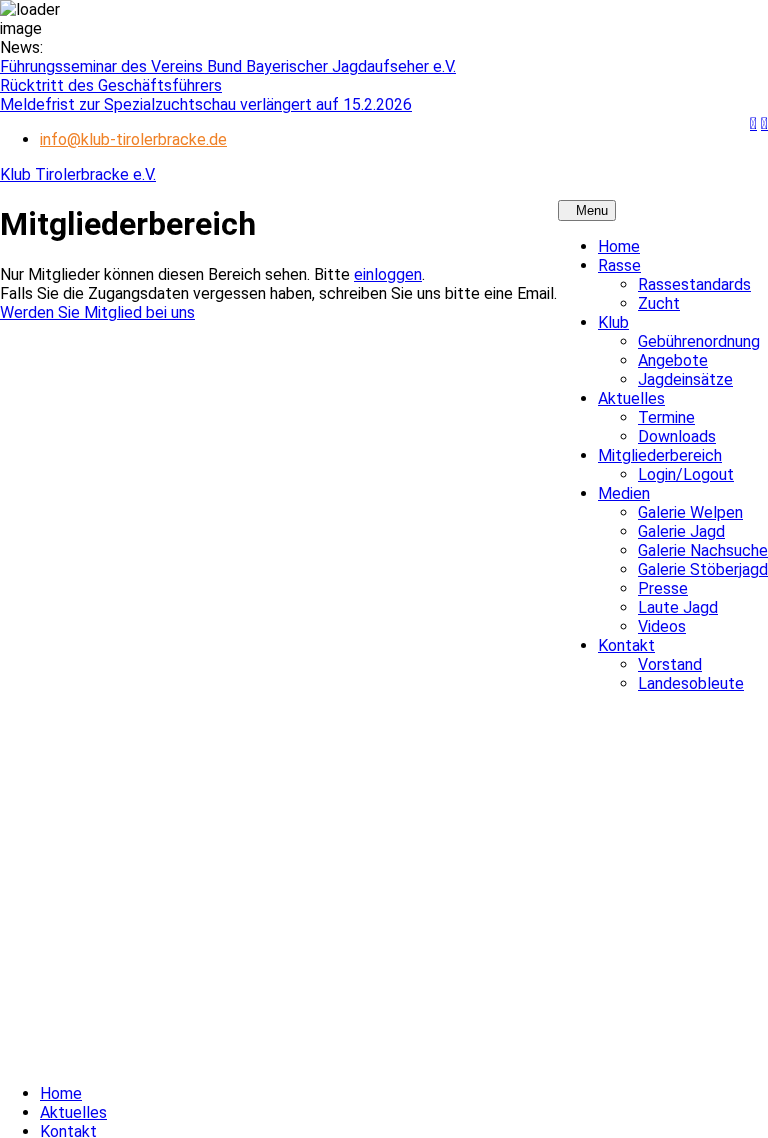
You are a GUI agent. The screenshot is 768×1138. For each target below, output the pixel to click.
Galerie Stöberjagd (703, 569)
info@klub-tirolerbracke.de (133, 139)
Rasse (619, 265)
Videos (662, 626)
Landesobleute (691, 683)
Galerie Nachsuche (703, 550)
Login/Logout (686, 474)
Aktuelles (631, 398)
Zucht (659, 303)
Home (619, 246)
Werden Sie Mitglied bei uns (97, 312)
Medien (624, 493)
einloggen (388, 274)
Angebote (673, 360)
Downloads (677, 436)
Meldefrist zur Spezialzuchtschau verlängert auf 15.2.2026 (206, 104)
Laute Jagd (678, 607)
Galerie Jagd (681, 531)
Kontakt (626, 645)
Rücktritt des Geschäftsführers (111, 85)
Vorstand (670, 664)
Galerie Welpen (690, 512)
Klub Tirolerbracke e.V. (78, 174)
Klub (613, 322)
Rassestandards (694, 284)
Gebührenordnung (699, 341)
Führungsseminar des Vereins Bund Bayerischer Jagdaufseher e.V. (228, 66)
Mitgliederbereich (660, 455)
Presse (663, 588)
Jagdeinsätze (685, 379)
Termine (666, 417)
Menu (592, 210)
